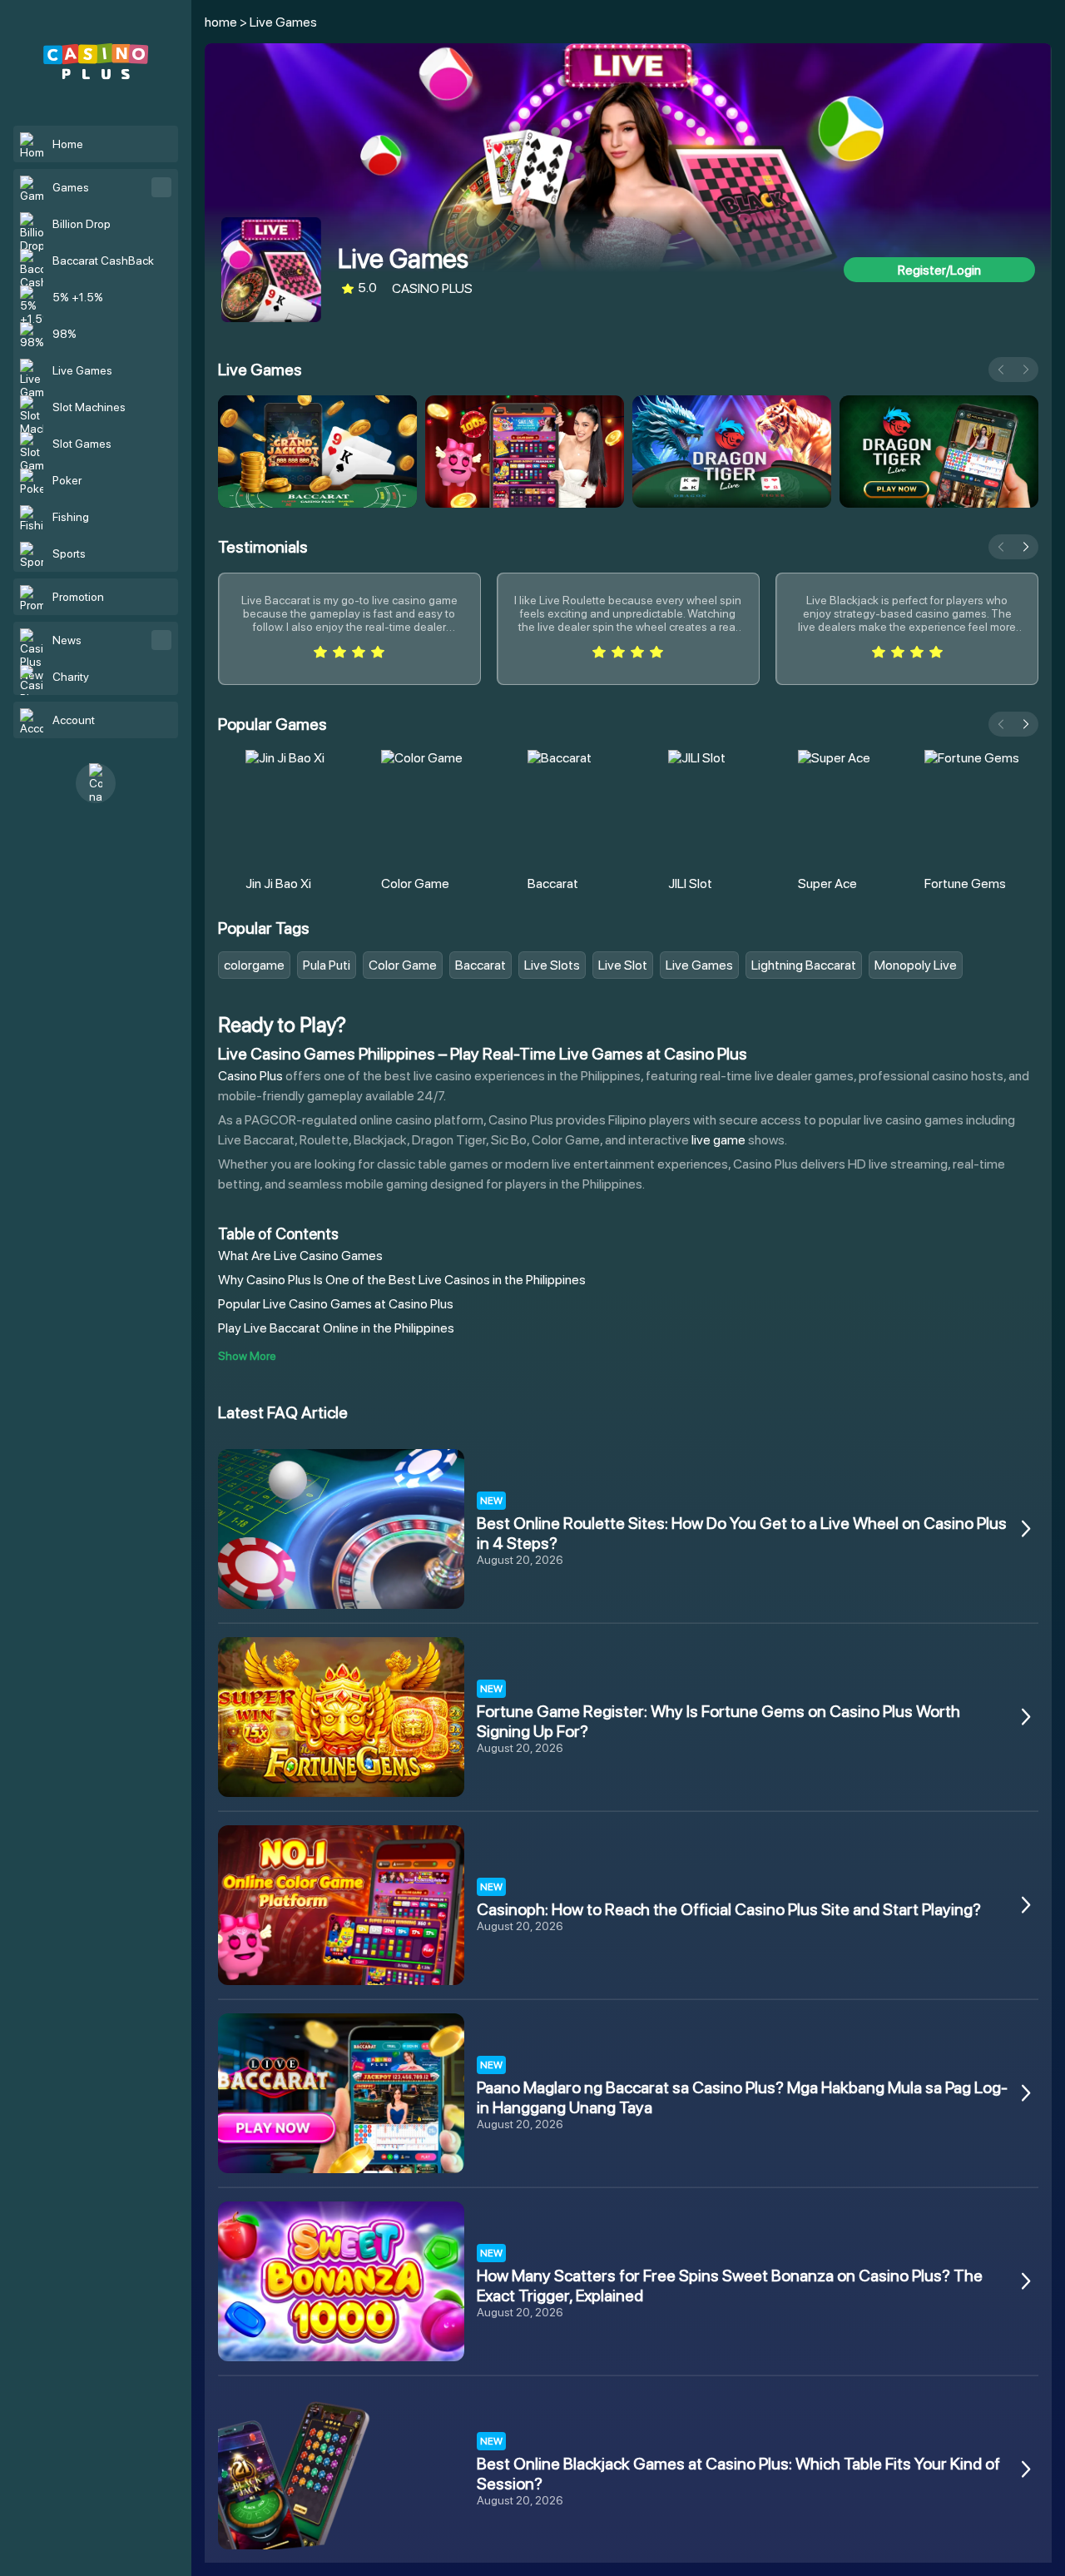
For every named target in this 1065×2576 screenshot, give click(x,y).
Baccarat (553, 883)
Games (71, 187)
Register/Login (939, 270)
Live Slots (552, 965)
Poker (67, 480)
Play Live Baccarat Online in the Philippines (336, 1328)
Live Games (82, 370)
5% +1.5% (78, 297)
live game (718, 1140)
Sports (69, 553)
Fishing (71, 517)
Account (74, 720)
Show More (247, 1356)
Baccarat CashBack (103, 261)
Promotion (78, 597)
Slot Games (82, 444)
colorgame (254, 965)
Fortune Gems (965, 883)
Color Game (415, 883)
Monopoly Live (916, 965)
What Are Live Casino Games (300, 1256)
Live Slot (623, 965)
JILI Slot (690, 883)
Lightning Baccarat (804, 965)
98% (64, 334)
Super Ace (827, 883)
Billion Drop (82, 224)
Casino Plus (250, 1076)
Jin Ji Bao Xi (278, 883)
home (221, 22)
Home (68, 144)
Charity (71, 677)
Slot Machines (89, 407)
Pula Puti (327, 965)
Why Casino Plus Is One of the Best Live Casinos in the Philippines (402, 1280)
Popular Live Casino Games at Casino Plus (336, 1304)
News (67, 640)
